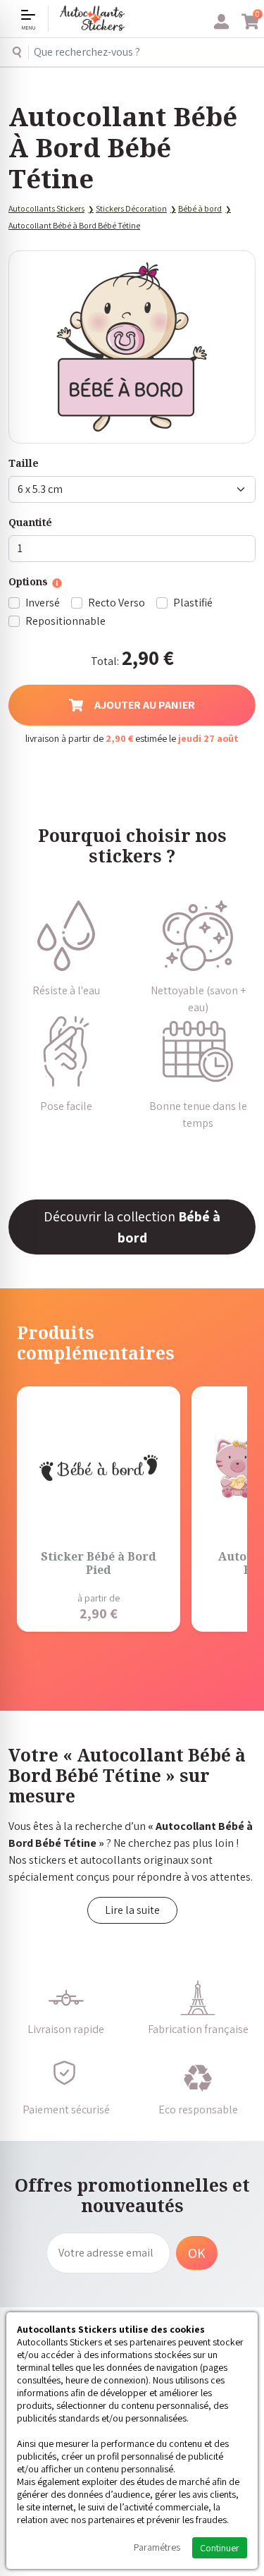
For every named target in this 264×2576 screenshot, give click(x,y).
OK (197, 2253)
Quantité (30, 522)
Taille (24, 463)
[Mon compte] (221, 22)
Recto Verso (117, 603)
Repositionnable (65, 621)
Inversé (43, 603)
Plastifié (193, 603)
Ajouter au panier (145, 705)
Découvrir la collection (132, 1227)
